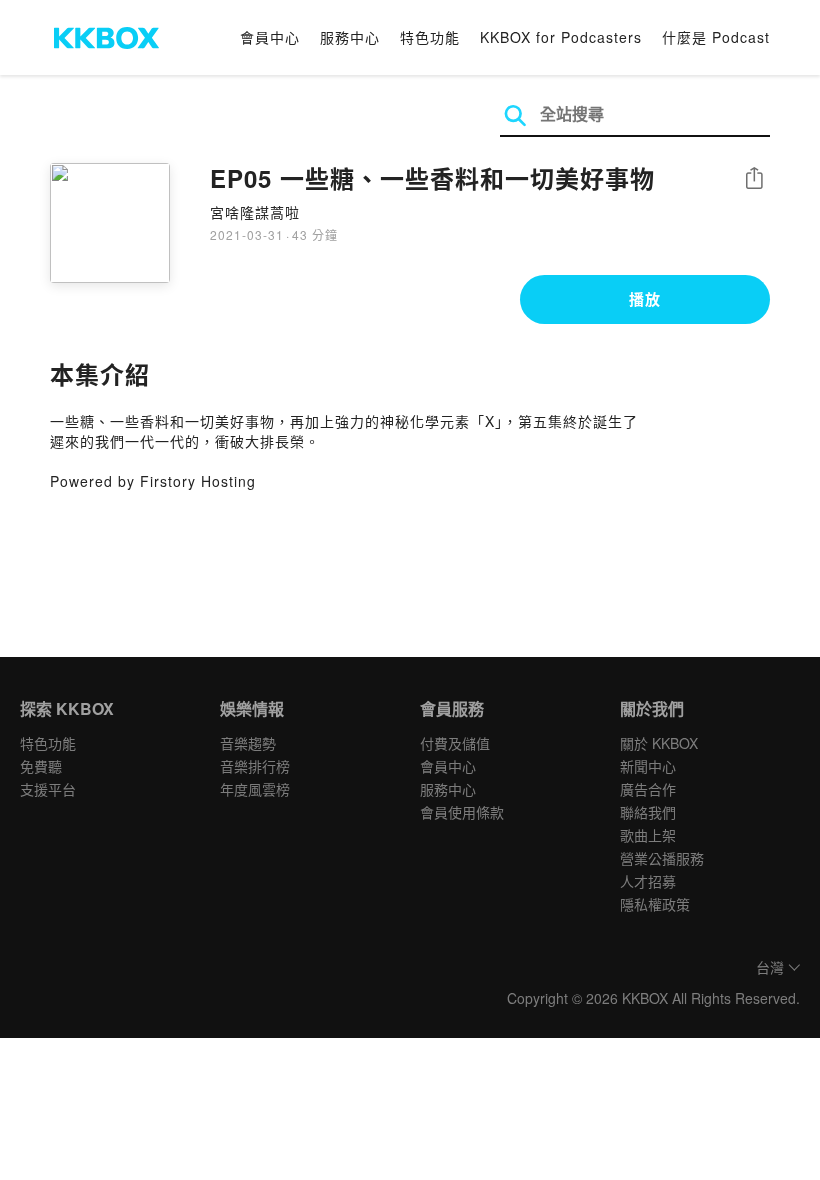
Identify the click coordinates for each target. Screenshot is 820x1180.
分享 (754, 179)
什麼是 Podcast (716, 37)
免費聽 (41, 766)
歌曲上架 (648, 835)
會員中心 (270, 37)
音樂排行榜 (255, 766)
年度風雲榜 (255, 789)
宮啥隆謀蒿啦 (255, 212)
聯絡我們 (648, 812)
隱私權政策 (655, 904)
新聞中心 (648, 766)
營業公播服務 (662, 858)
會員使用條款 (462, 812)
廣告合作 (648, 789)
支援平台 (48, 789)
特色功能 (430, 37)
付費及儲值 (455, 743)
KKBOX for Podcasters (561, 37)
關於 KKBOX (659, 743)
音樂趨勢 (248, 743)
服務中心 (350, 37)
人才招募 (648, 881)
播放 (645, 299)
